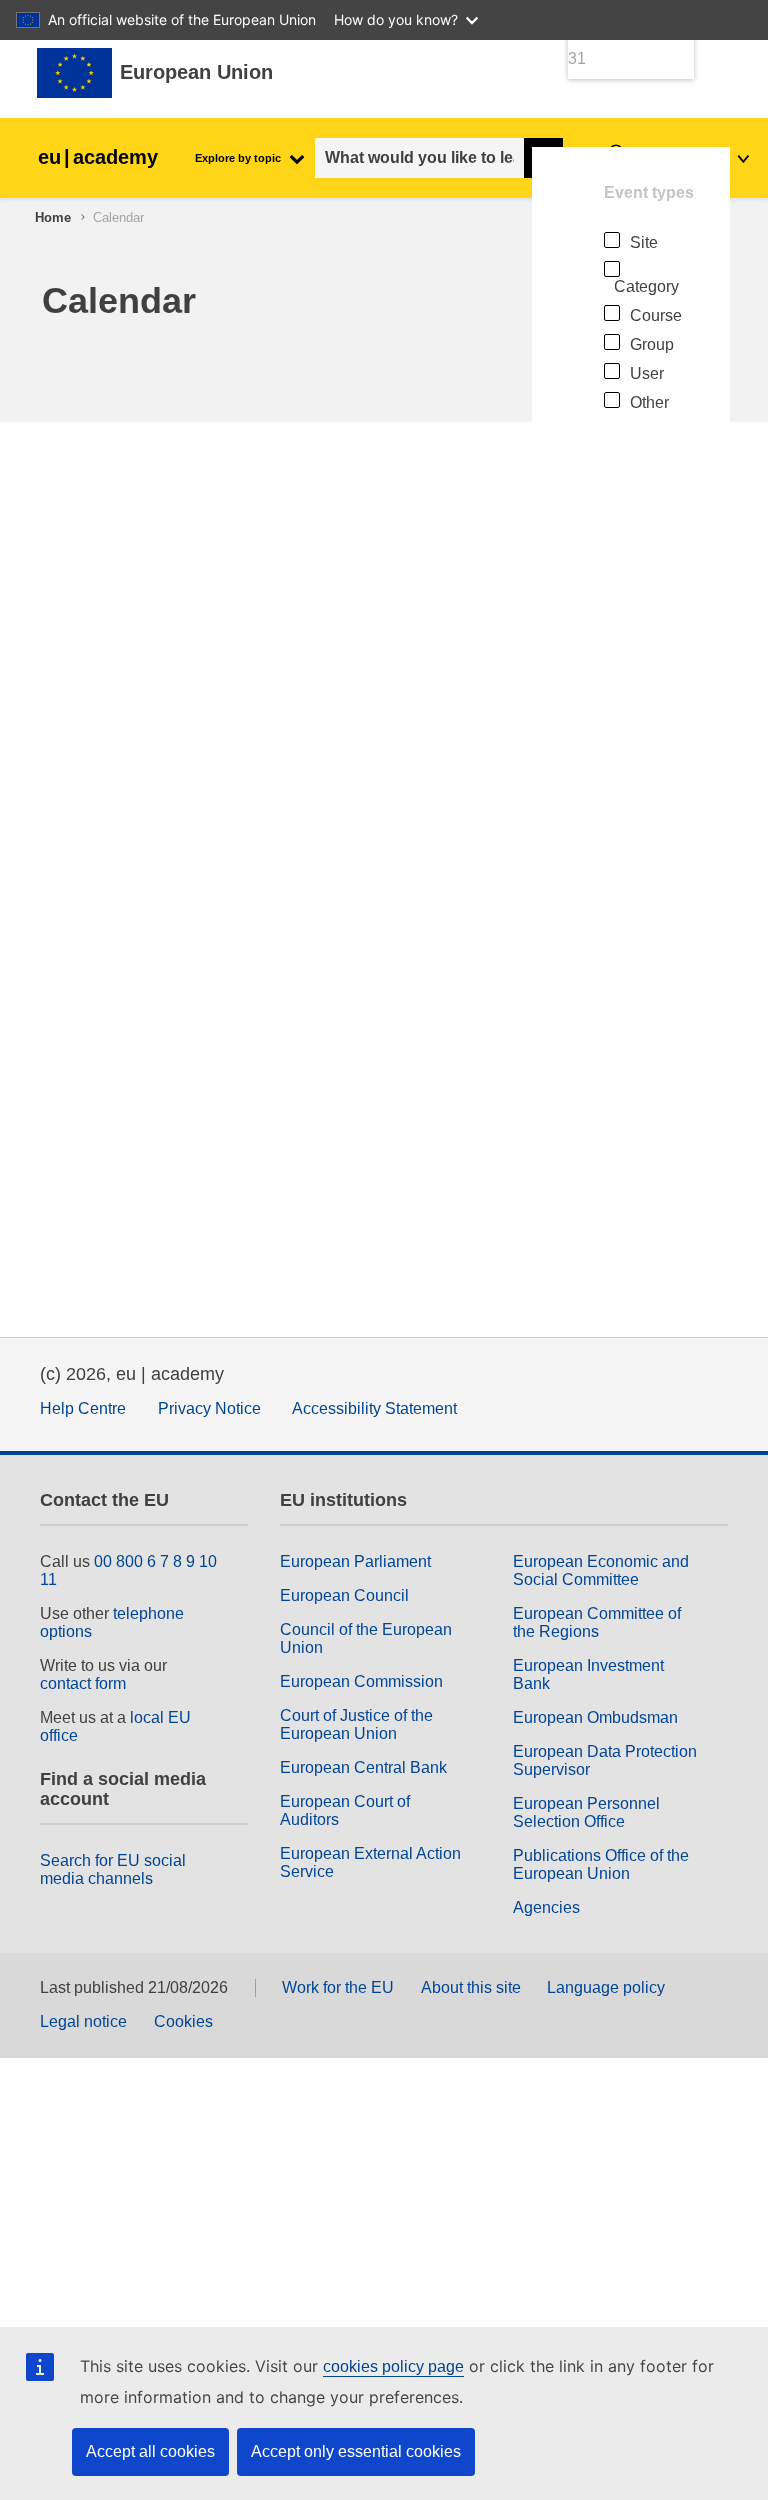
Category (646, 286)
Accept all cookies (150, 2451)
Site (644, 242)
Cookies (183, 2021)
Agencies (546, 1907)
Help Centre (83, 1408)
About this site (471, 1987)
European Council (344, 1595)
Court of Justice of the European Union (356, 1724)
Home (53, 217)
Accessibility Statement (374, 1408)
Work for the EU (338, 1987)
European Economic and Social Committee (601, 1570)
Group (652, 344)
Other (649, 402)
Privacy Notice (209, 1408)
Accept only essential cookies (356, 2451)
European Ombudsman (595, 1717)
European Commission (361, 1681)
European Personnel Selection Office (586, 1812)
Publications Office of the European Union (601, 1864)
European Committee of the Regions (597, 1622)
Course (656, 315)
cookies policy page (393, 2366)
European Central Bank (363, 1767)
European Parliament (355, 1561)
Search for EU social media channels (113, 1869)
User (647, 373)
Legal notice (83, 2021)
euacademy (98, 157)
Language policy (606, 1987)
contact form (83, 1683)
